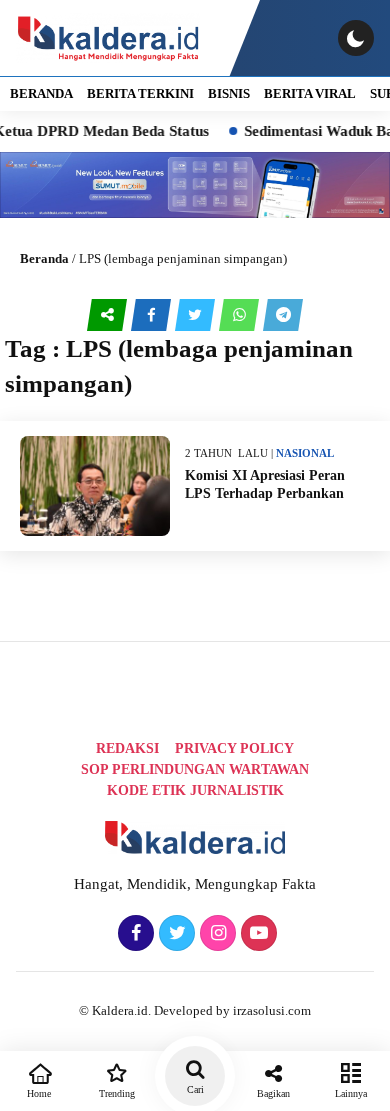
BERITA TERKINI (140, 93)
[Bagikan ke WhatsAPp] (241, 315)
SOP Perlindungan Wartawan (195, 769)
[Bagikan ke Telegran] (283, 315)
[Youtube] (256, 934)
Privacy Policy (234, 748)
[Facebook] (133, 934)
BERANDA (41, 93)
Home (39, 1093)
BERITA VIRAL (310, 93)
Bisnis (229, 93)
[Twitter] (174, 934)
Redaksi (127, 748)
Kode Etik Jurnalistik (195, 790)
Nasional (305, 453)
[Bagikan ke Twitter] (197, 315)
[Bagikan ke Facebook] (153, 315)
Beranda (44, 258)
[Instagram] (215, 934)
